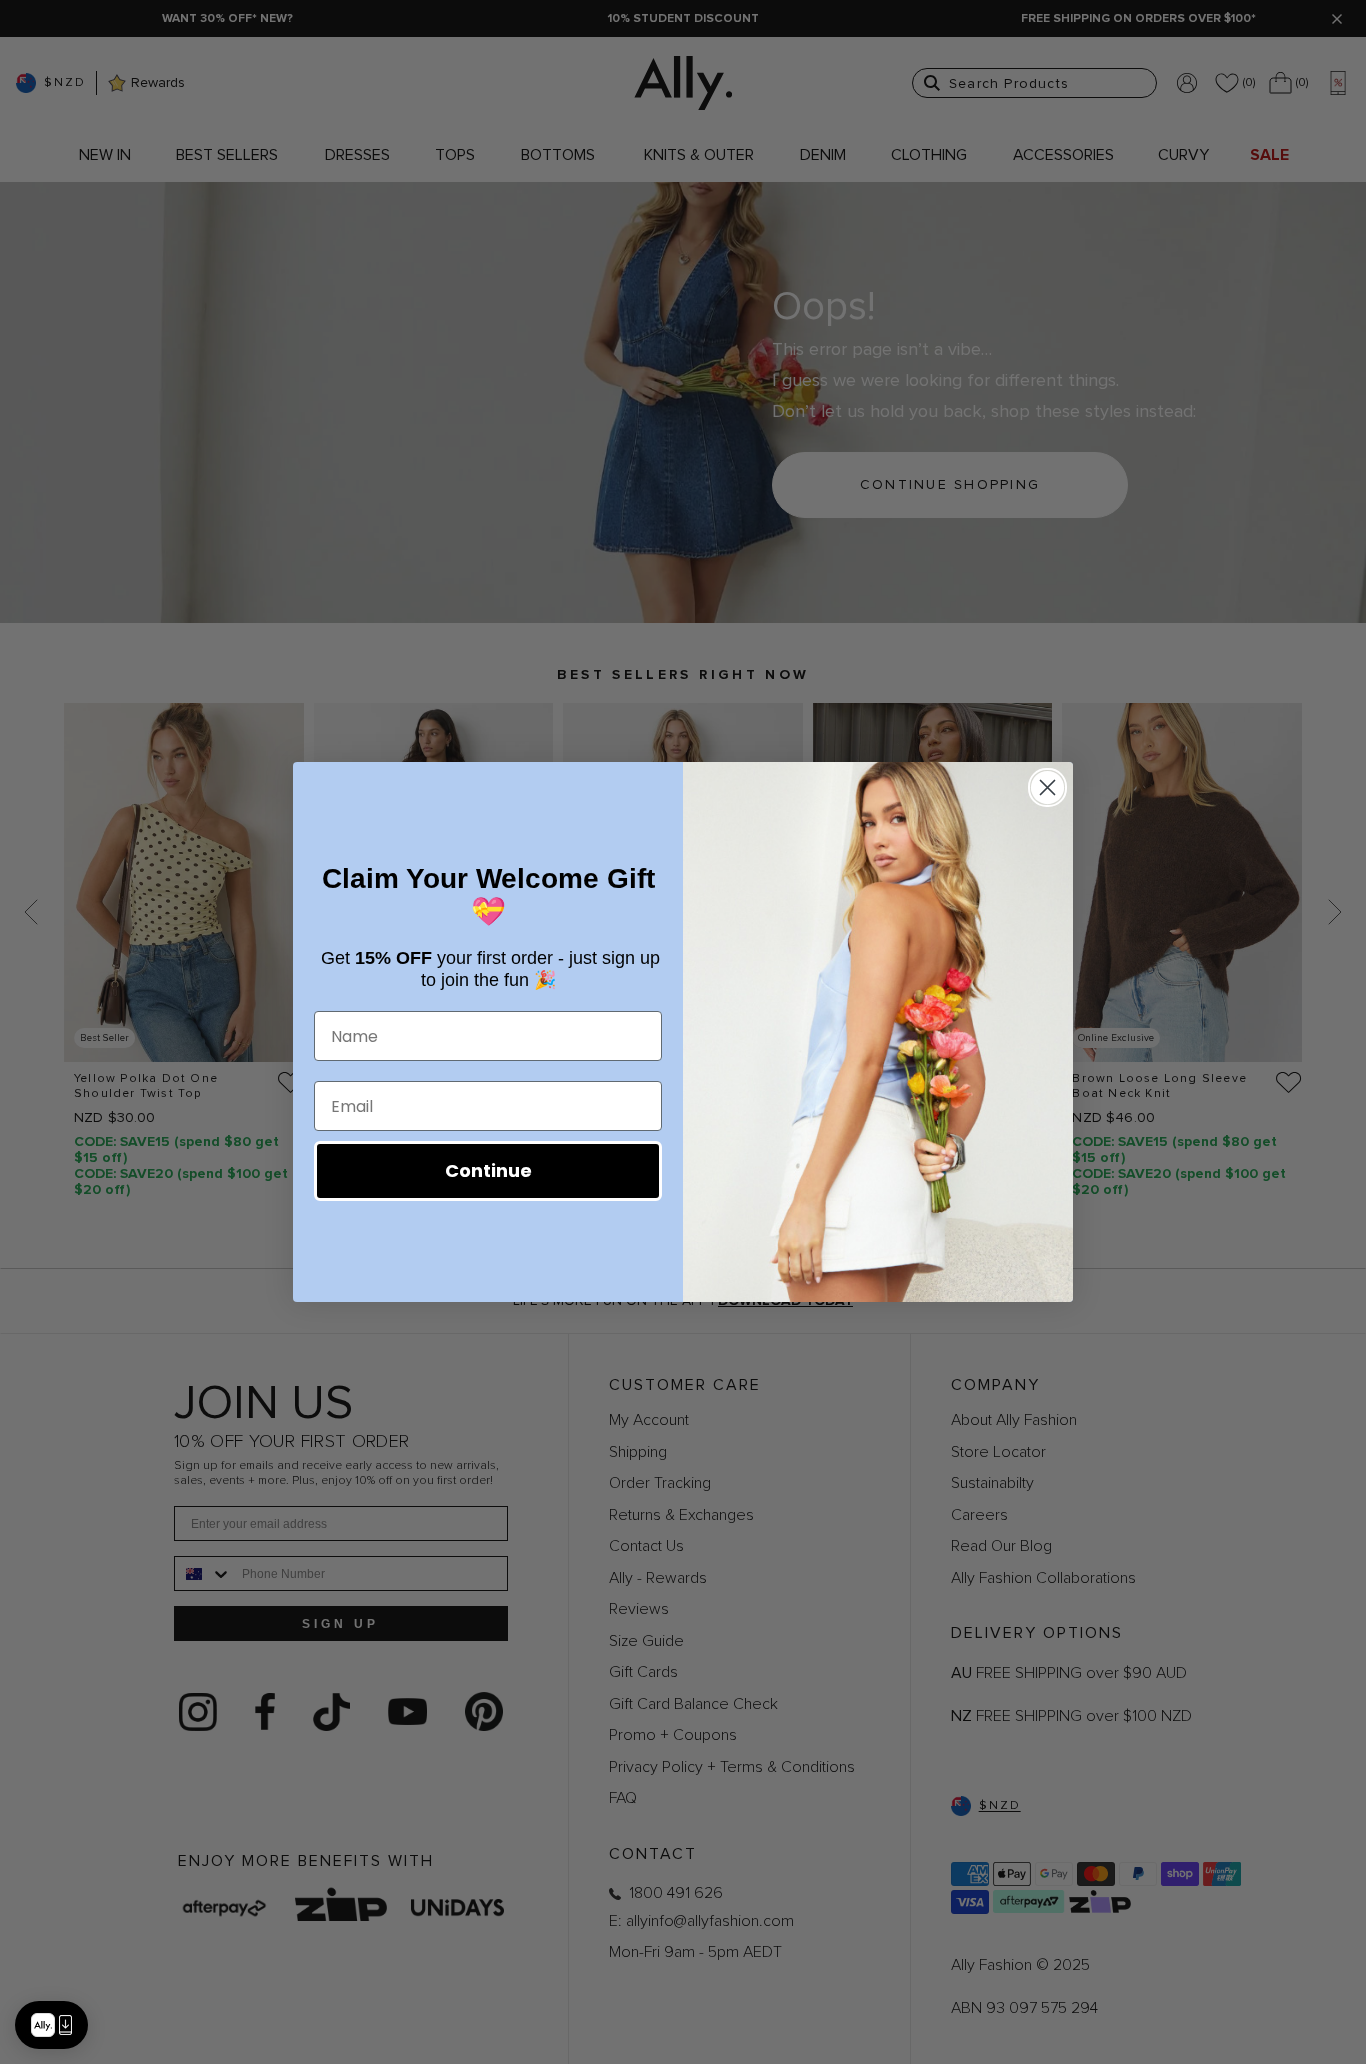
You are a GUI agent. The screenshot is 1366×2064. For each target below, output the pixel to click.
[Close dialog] (1047, 787)
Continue (488, 1170)
